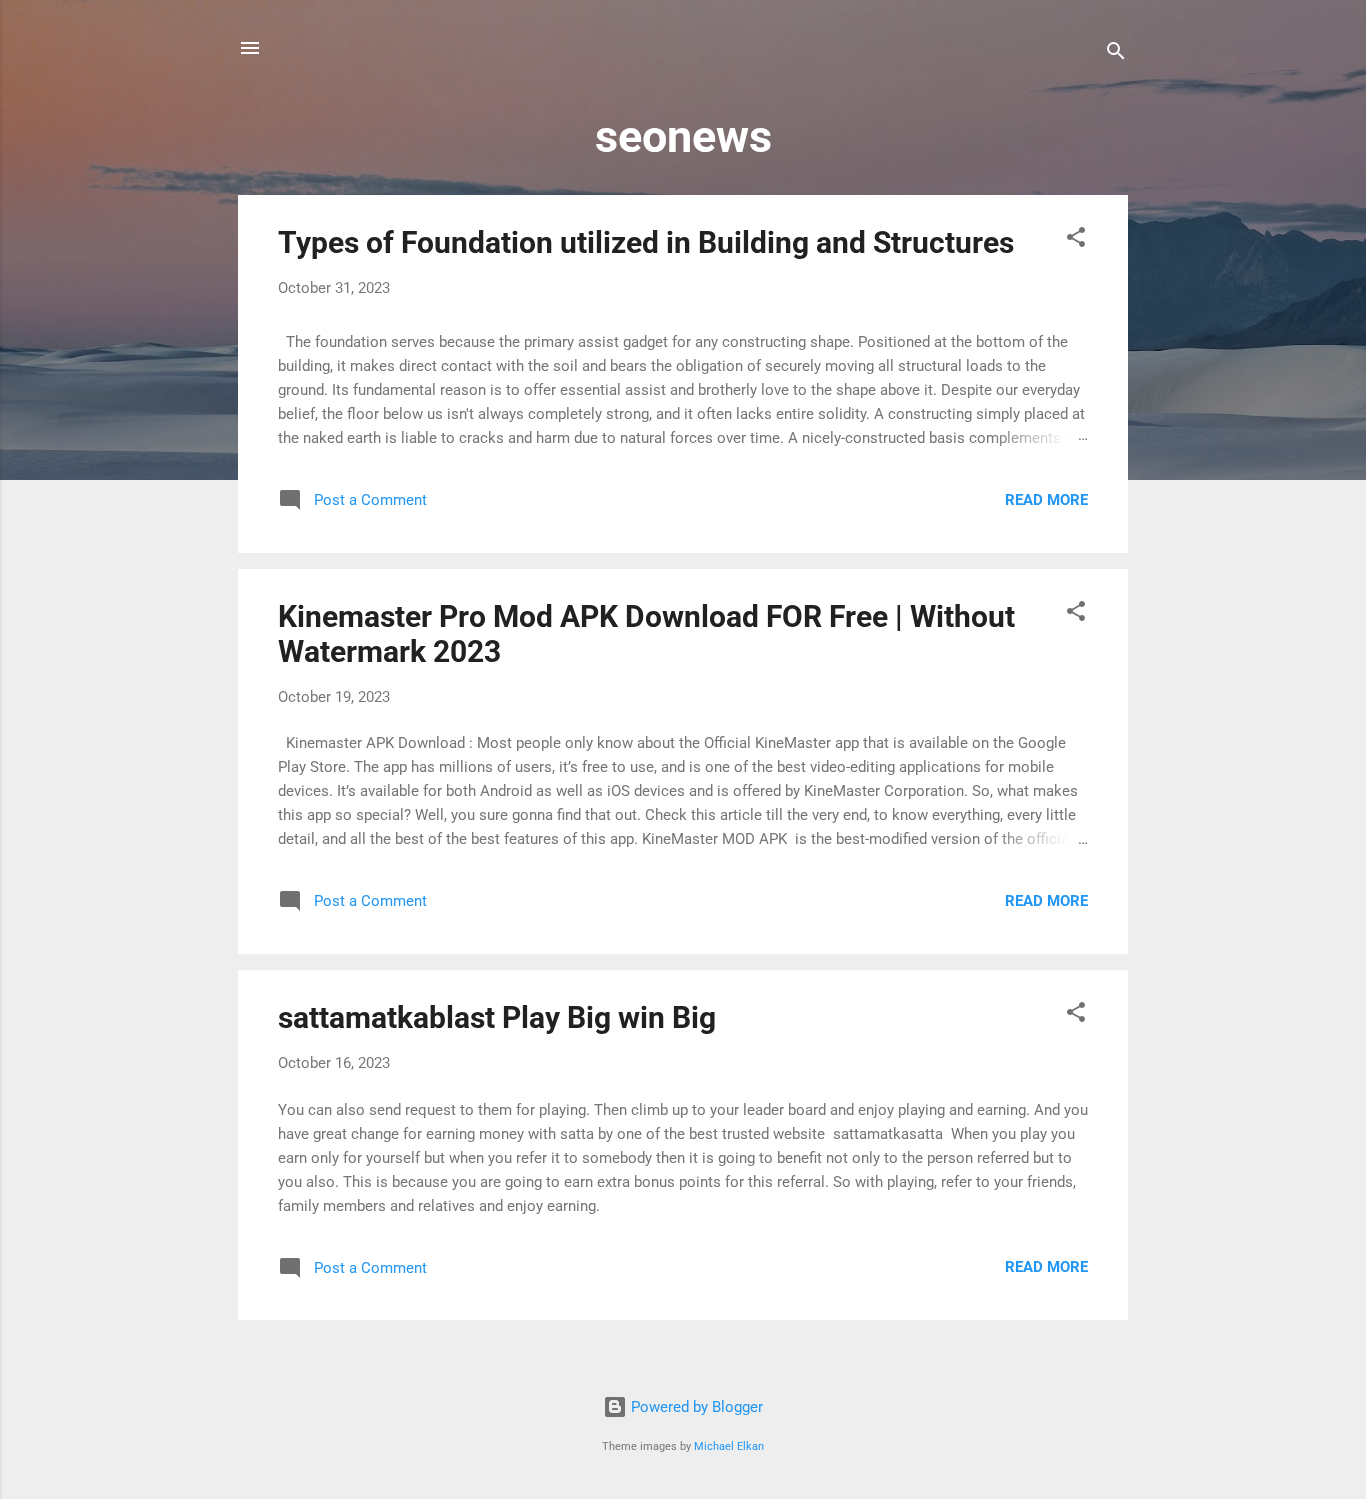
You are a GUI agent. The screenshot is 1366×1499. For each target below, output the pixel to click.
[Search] (1116, 54)
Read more (1046, 500)
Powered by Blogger (695, 1407)
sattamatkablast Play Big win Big (497, 1017)
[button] (1076, 240)
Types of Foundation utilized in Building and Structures (646, 242)
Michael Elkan (729, 1446)
